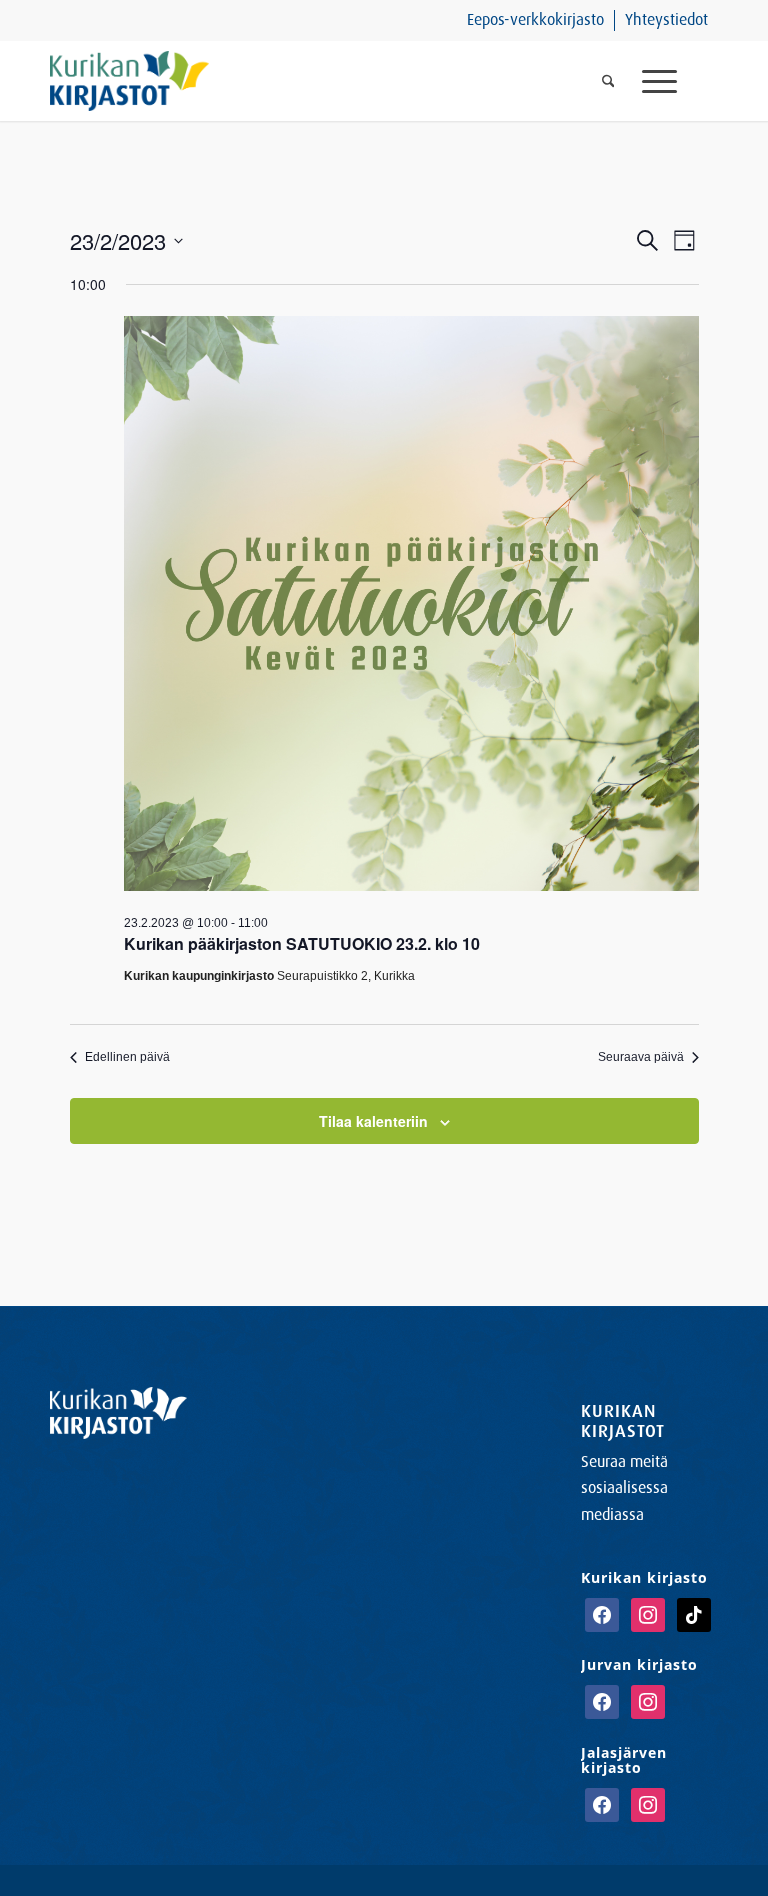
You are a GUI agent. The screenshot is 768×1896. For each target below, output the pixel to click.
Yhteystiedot (666, 19)
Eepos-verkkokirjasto (535, 19)
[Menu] (673, 81)
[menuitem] (536, 20)
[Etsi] (608, 81)
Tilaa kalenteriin (373, 1121)
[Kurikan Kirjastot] (129, 81)
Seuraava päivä (641, 1057)
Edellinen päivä (127, 1057)
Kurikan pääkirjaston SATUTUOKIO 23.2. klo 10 (302, 943)
